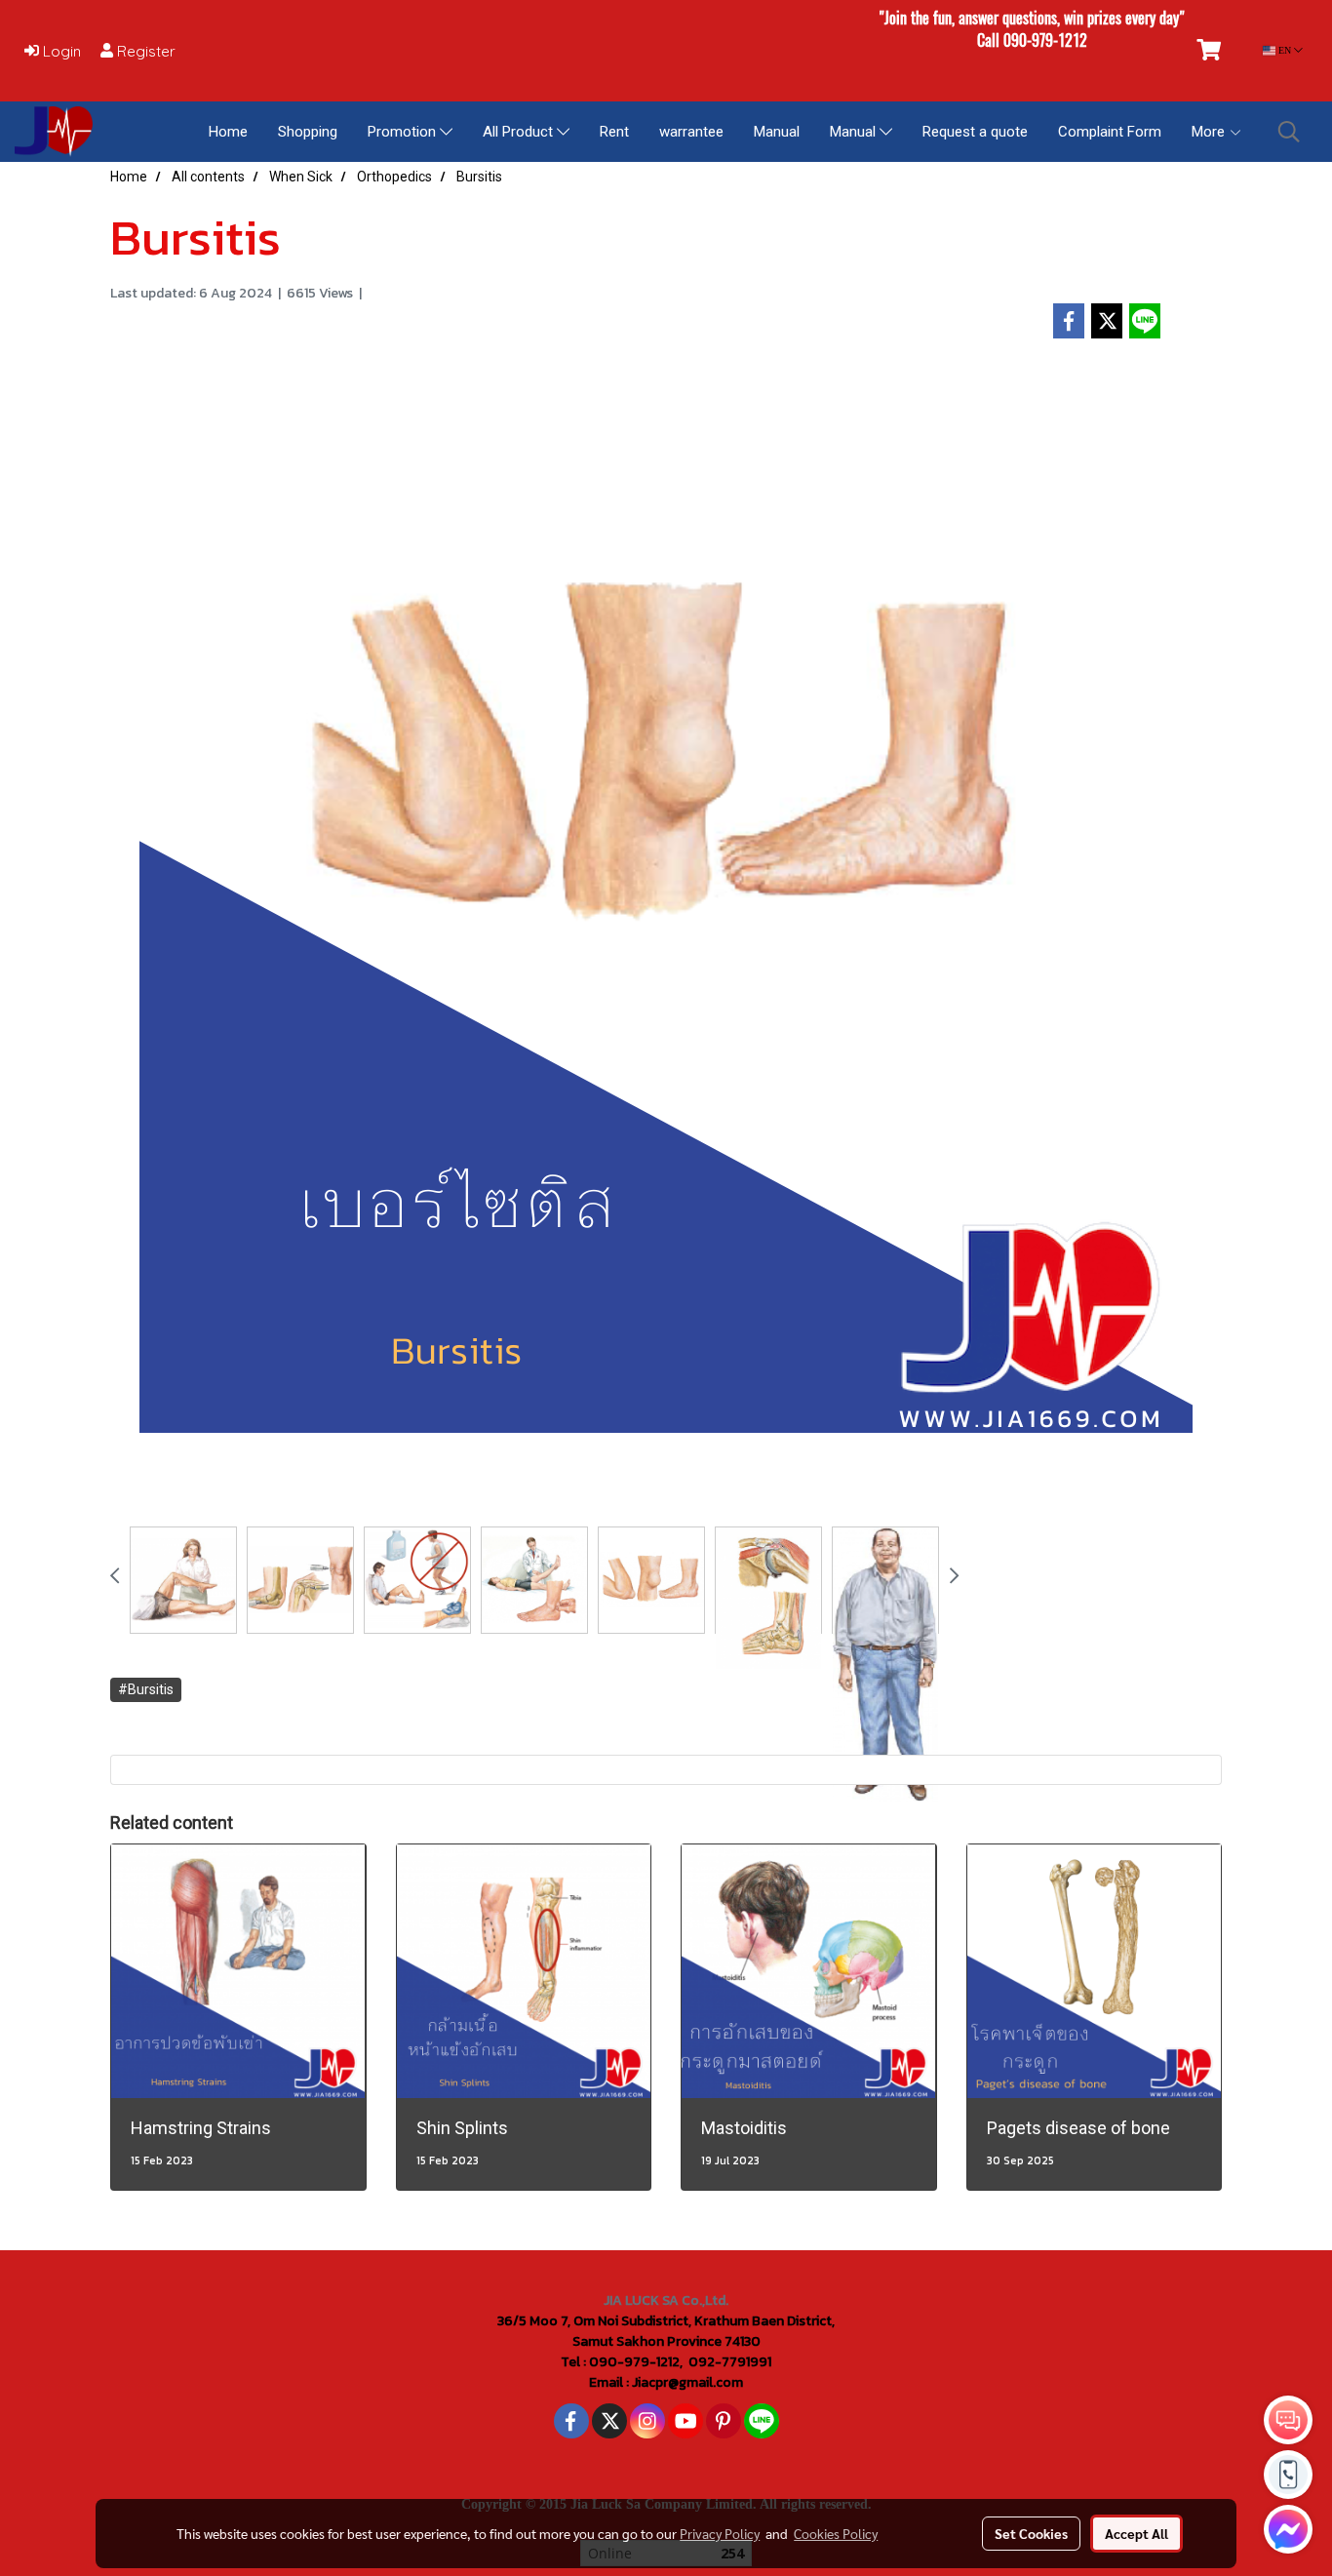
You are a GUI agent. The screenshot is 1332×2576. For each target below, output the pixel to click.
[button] (1289, 132)
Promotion (404, 132)
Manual (777, 132)
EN (1285, 50)
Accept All (1136, 2533)
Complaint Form (1110, 132)
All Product (520, 132)
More (1210, 132)
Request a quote (975, 132)
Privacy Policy (720, 2533)
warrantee (691, 132)
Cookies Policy (836, 2533)
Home (228, 132)
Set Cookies (1031, 2533)
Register (144, 51)
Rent (614, 132)
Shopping (308, 132)
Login (60, 51)
